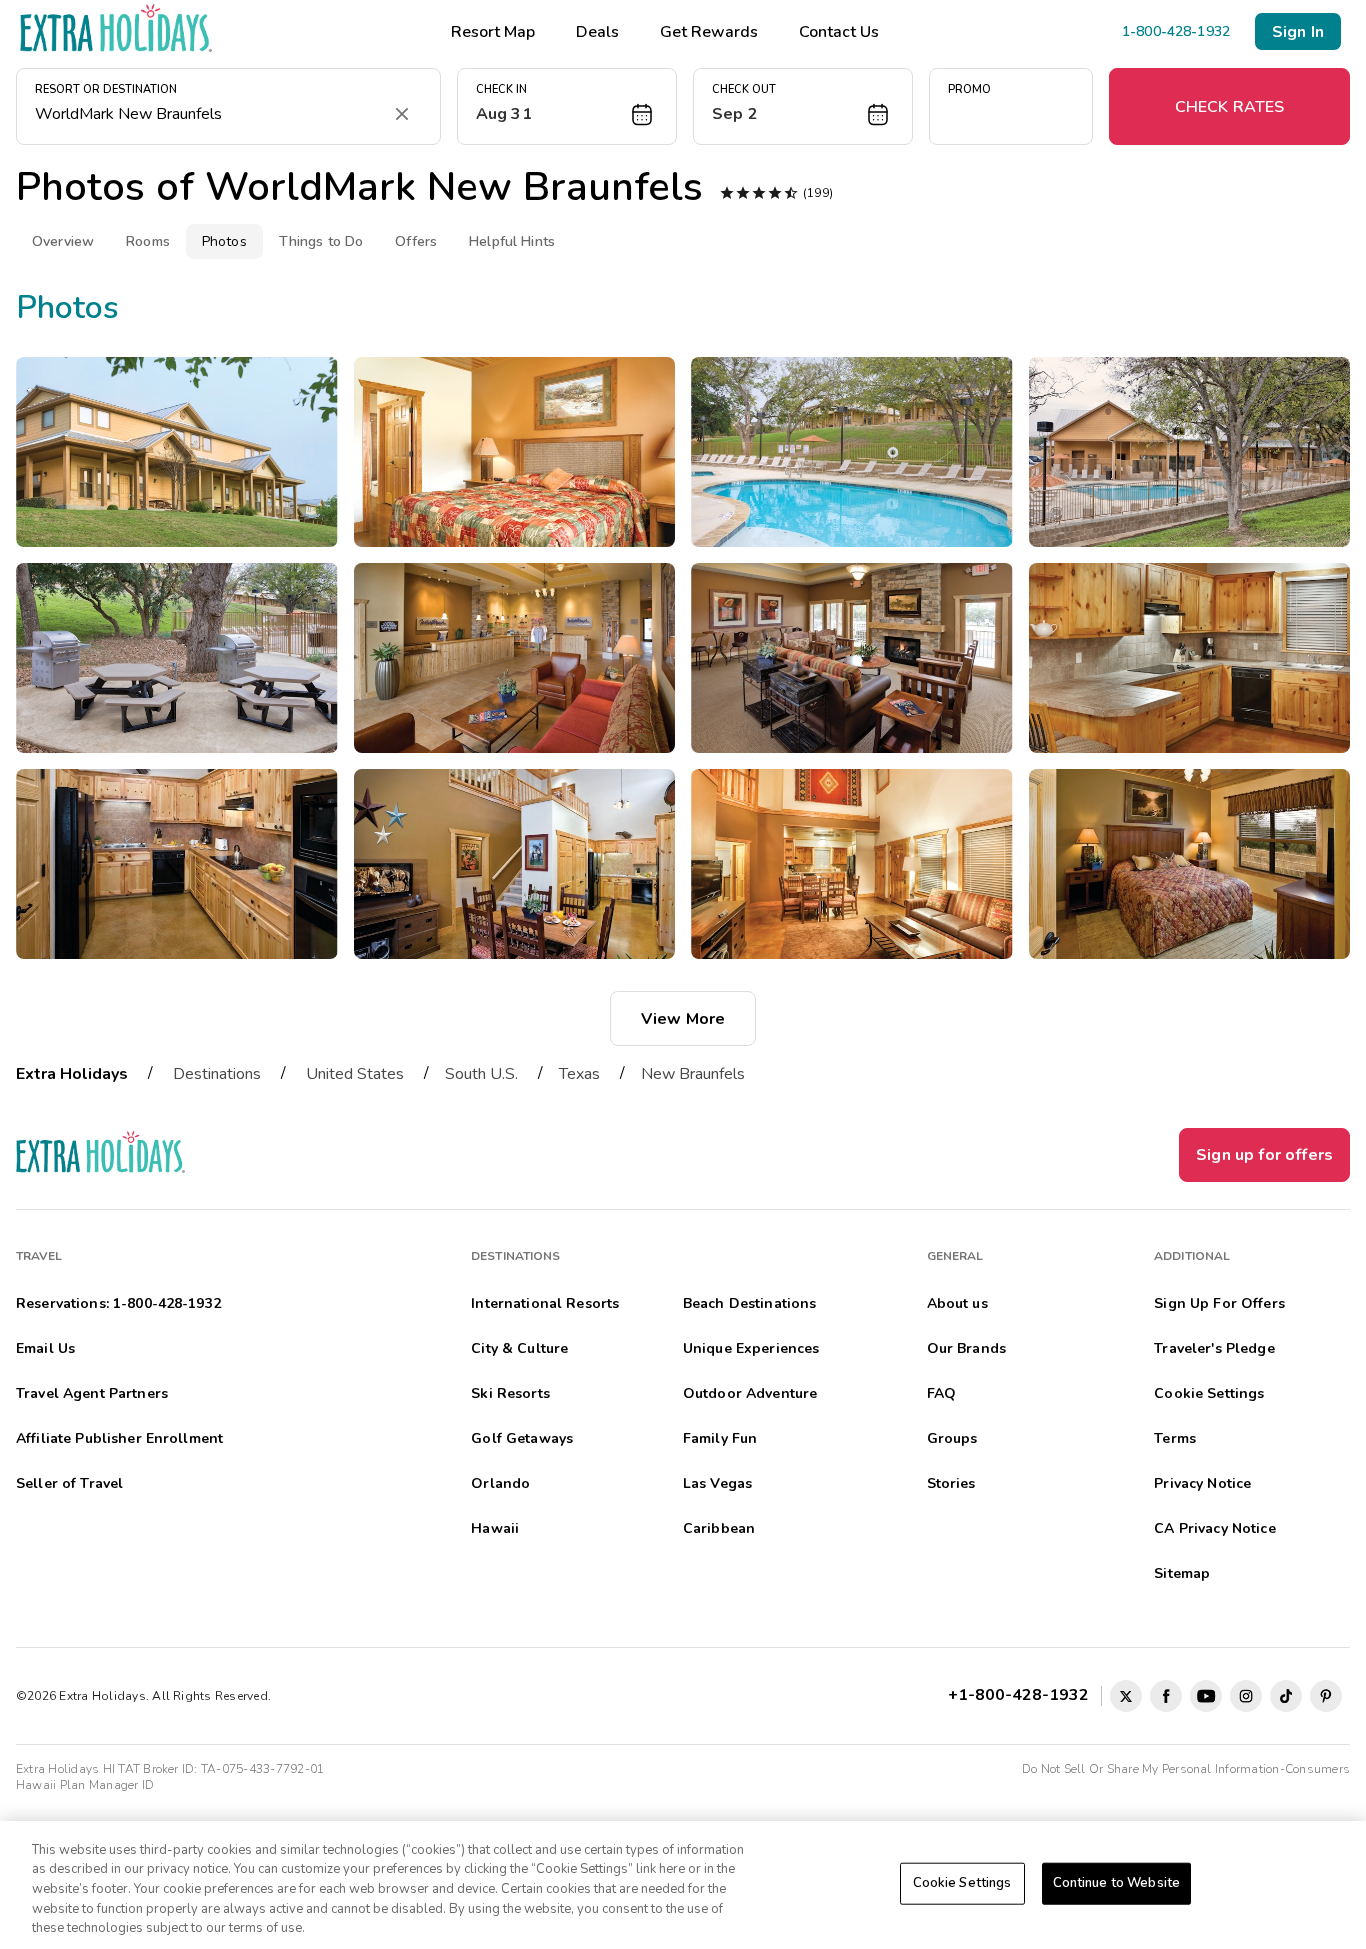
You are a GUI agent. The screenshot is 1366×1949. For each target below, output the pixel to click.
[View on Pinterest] (1326, 1696)
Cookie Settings (962, 1883)
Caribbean (719, 1528)
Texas (579, 1074)
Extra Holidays (72, 1074)
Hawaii (495, 1528)
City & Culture (519, 1348)
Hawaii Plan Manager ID (85, 1785)
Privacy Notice (1202, 1483)
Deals (597, 32)
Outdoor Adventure (750, 1393)
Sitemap (1182, 1573)
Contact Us (839, 32)
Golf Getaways (522, 1438)
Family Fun (720, 1438)
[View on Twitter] (1126, 1696)
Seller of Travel (69, 1483)
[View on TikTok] (1286, 1696)
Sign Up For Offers (1219, 1303)
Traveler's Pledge (1214, 1348)
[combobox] (208, 114)
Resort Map (493, 32)
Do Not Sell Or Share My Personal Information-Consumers (1186, 1769)
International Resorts (545, 1303)
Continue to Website (1116, 1883)
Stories (951, 1483)
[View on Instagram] (1246, 1696)
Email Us (45, 1348)
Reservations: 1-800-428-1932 (118, 1303)
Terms (1175, 1438)
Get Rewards (709, 32)
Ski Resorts (510, 1393)
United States (355, 1074)
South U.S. (481, 1074)
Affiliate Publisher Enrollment (119, 1438)
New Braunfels (693, 1074)
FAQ (941, 1393)
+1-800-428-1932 (1022, 1695)
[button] (567, 106)
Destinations (217, 1074)
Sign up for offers (1264, 1155)
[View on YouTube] (1206, 1696)
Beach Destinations (750, 1303)
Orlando (500, 1483)
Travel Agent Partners (92, 1393)
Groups (952, 1438)
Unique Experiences (751, 1348)
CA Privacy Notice (1214, 1528)
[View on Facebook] (1166, 1696)
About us (957, 1303)
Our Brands (966, 1348)
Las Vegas (717, 1483)
